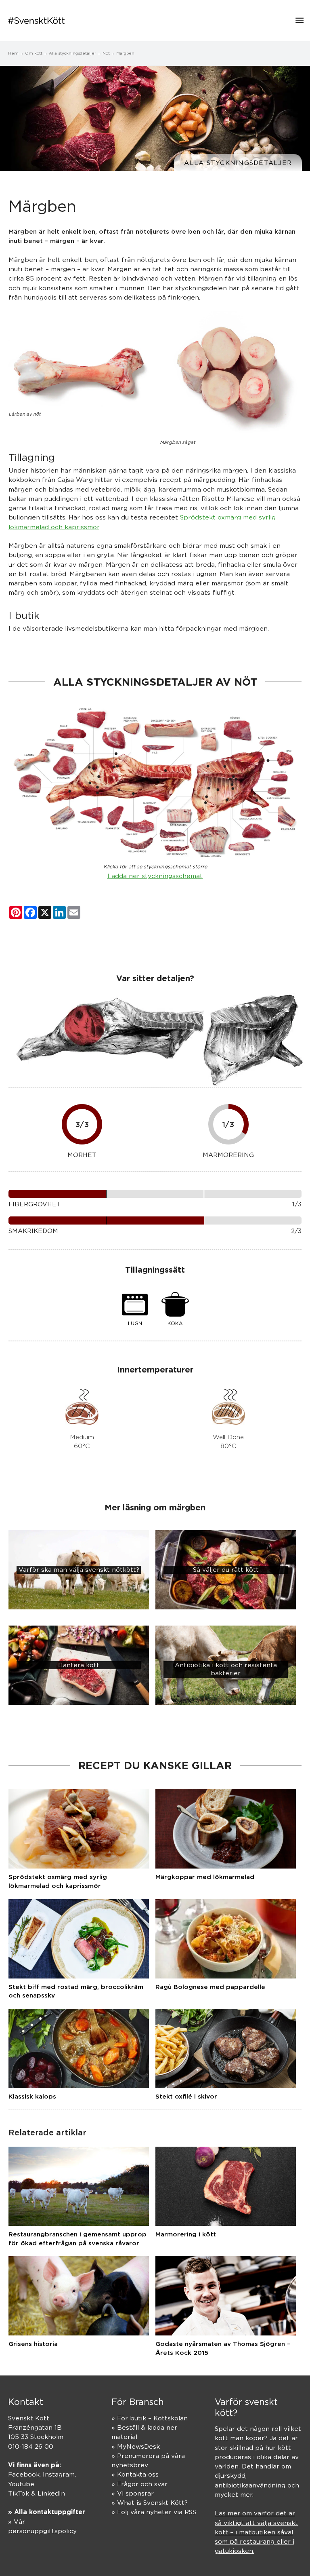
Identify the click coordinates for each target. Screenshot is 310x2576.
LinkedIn (51, 2493)
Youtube (21, 2484)
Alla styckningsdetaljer (238, 163)
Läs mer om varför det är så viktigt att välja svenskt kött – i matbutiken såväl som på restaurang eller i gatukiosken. (256, 2532)
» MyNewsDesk (136, 2446)
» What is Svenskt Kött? (150, 2503)
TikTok (19, 2493)
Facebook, (25, 2474)
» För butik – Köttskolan (150, 2418)
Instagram (59, 2474)
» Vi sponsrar (133, 2493)
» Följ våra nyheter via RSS (154, 2512)
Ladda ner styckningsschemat (155, 876)
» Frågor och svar (139, 2484)
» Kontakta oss (135, 2474)
